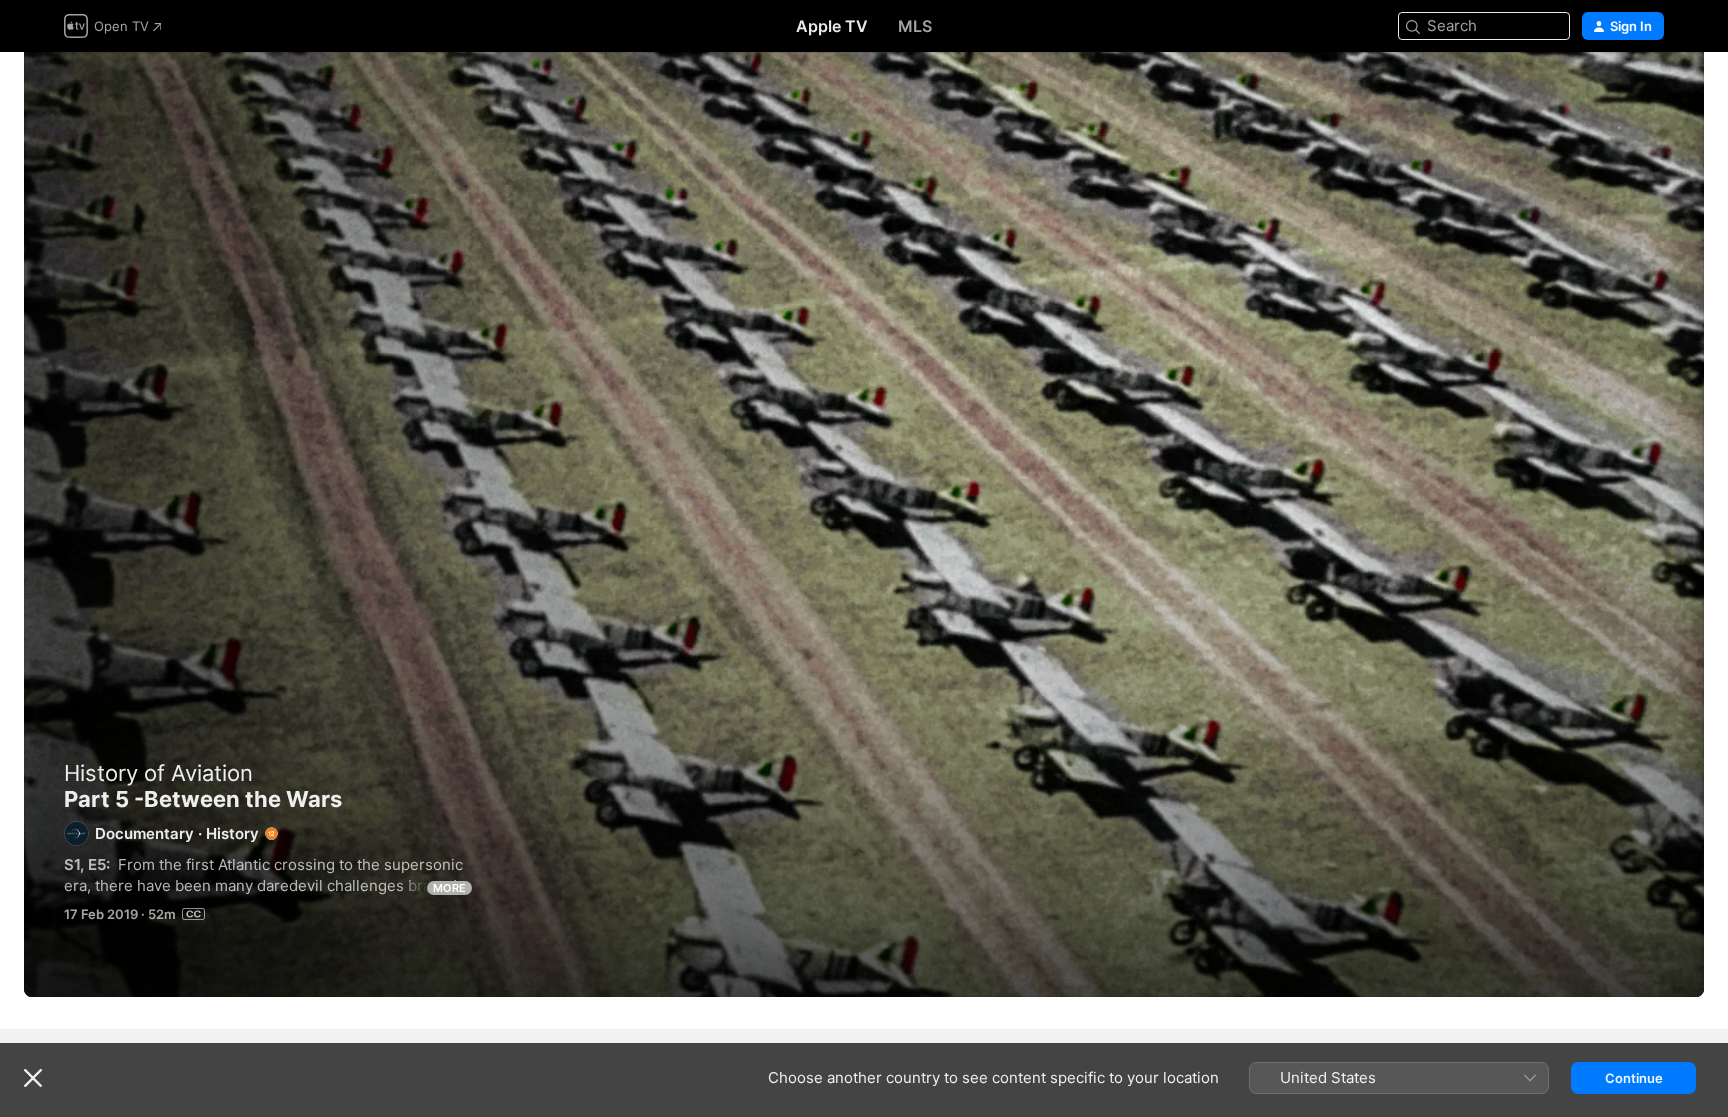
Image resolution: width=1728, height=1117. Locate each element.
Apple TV (832, 26)
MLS (915, 26)
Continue (1634, 1078)
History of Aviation (158, 773)
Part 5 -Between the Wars (864, 524)
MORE (449, 888)
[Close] (33, 1078)
